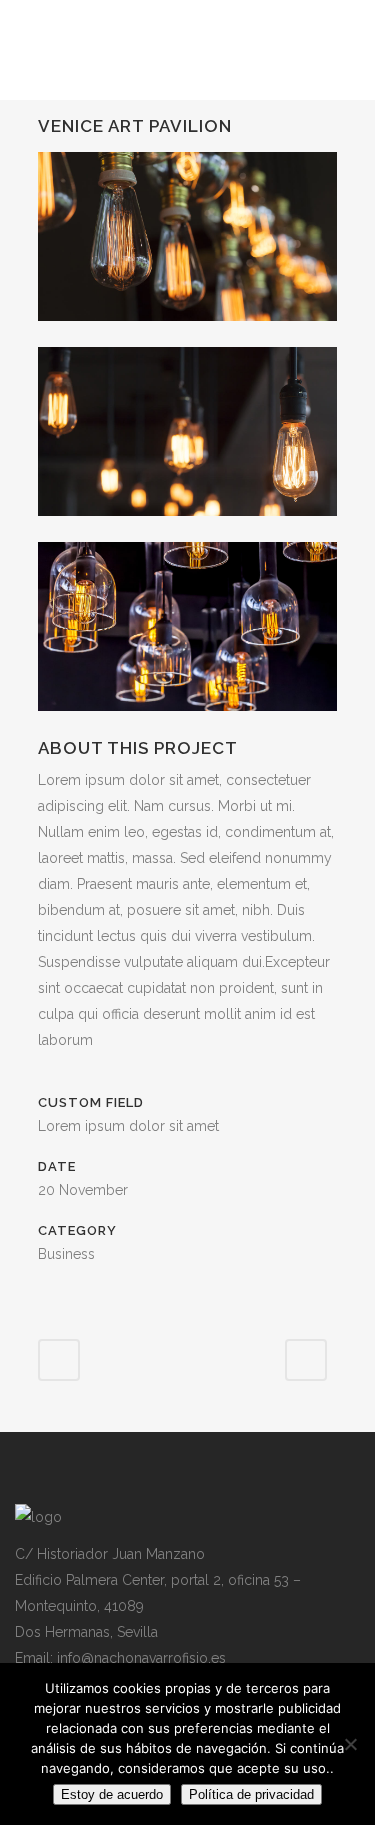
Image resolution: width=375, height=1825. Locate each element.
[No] (350, 1744)
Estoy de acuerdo (112, 1794)
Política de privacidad (251, 1794)
